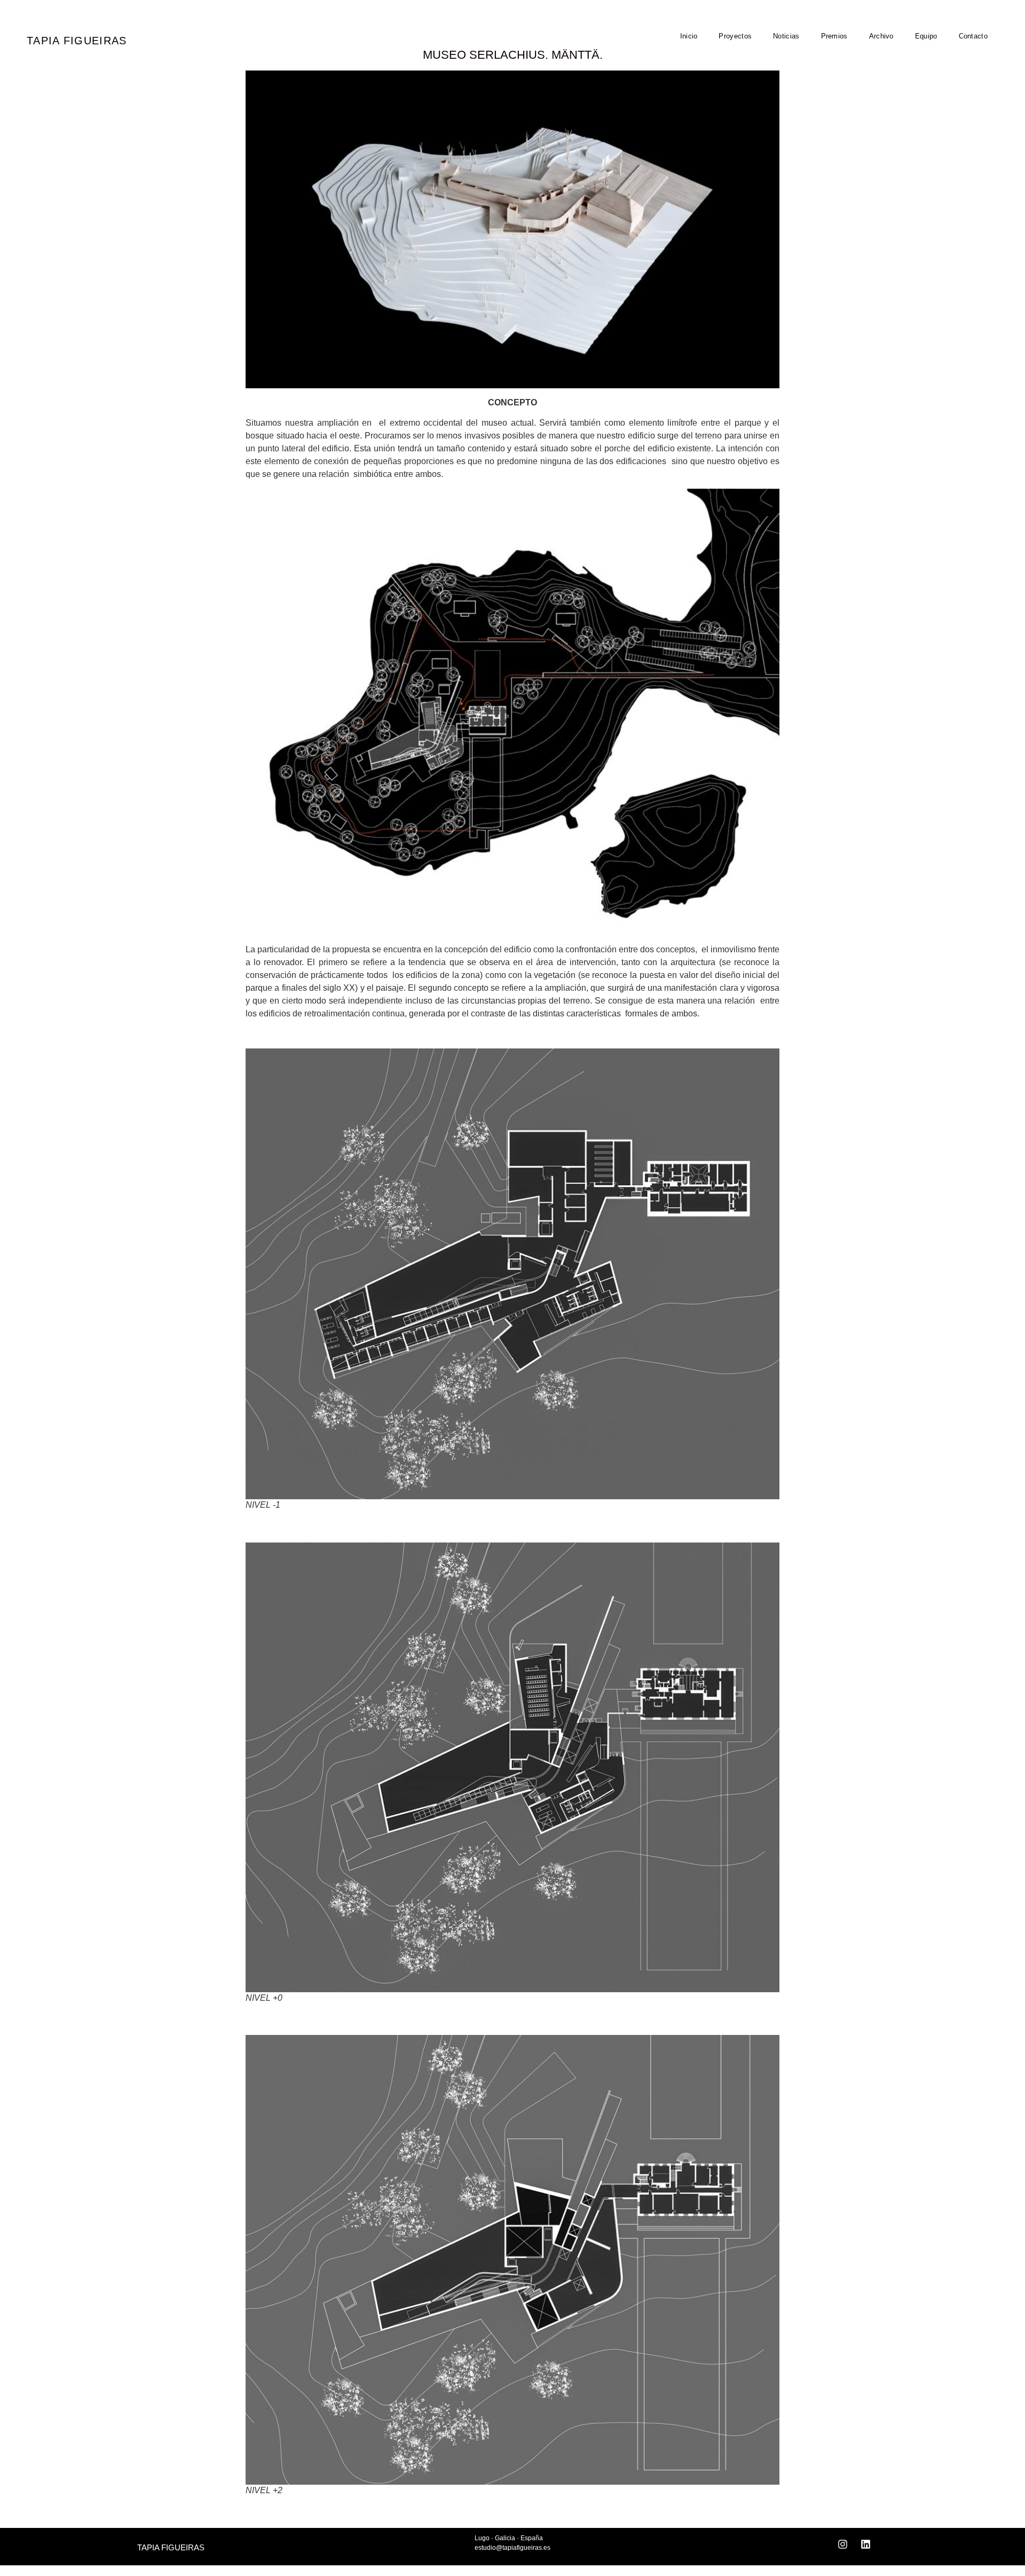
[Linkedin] (866, 2544)
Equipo (926, 36)
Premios (834, 36)
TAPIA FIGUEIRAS (77, 41)
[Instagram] (843, 2544)
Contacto (973, 36)
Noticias (786, 36)
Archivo (881, 36)
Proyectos (735, 36)
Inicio (689, 36)
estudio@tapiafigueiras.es (512, 2548)
